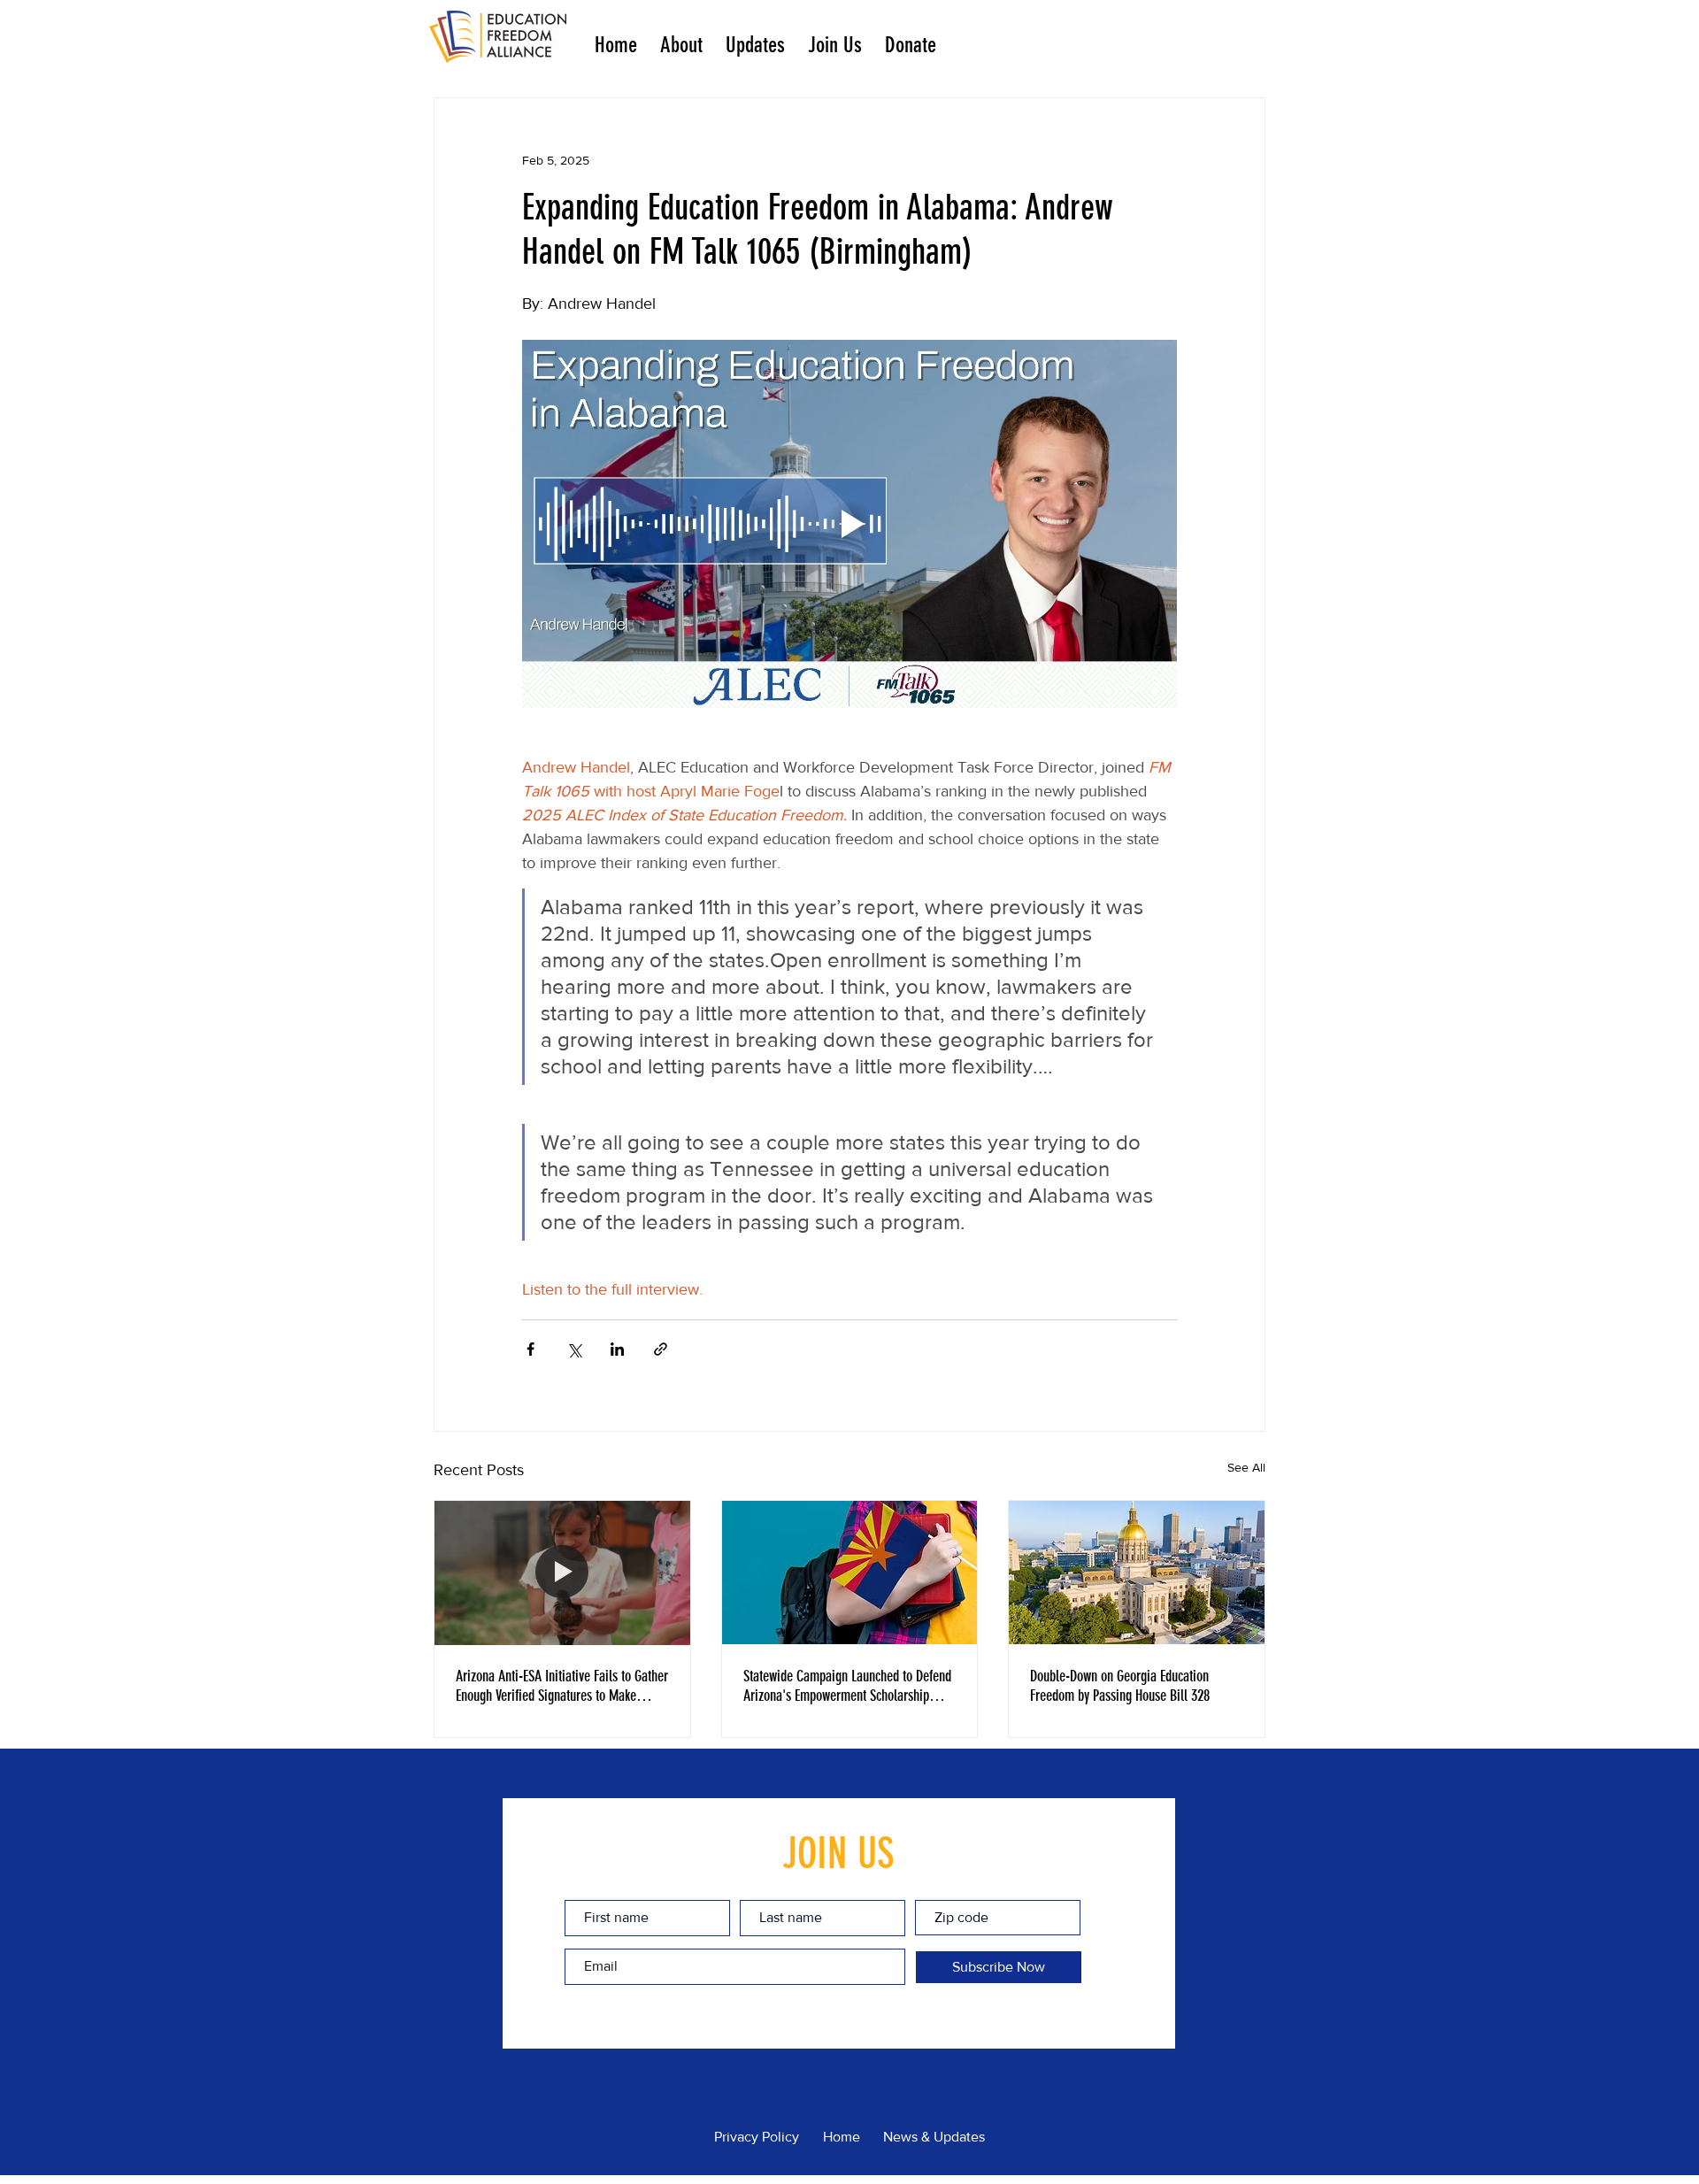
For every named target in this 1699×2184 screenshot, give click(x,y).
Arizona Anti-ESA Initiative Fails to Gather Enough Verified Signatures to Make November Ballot (562, 1686)
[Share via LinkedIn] (617, 1349)
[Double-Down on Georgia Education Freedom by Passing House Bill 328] (1137, 1573)
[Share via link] (661, 1349)
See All (1246, 1467)
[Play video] (849, 524)
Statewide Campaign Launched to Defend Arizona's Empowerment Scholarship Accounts (847, 1686)
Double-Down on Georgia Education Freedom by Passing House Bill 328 (1120, 1686)
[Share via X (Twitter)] (574, 1349)
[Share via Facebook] (530, 1349)
